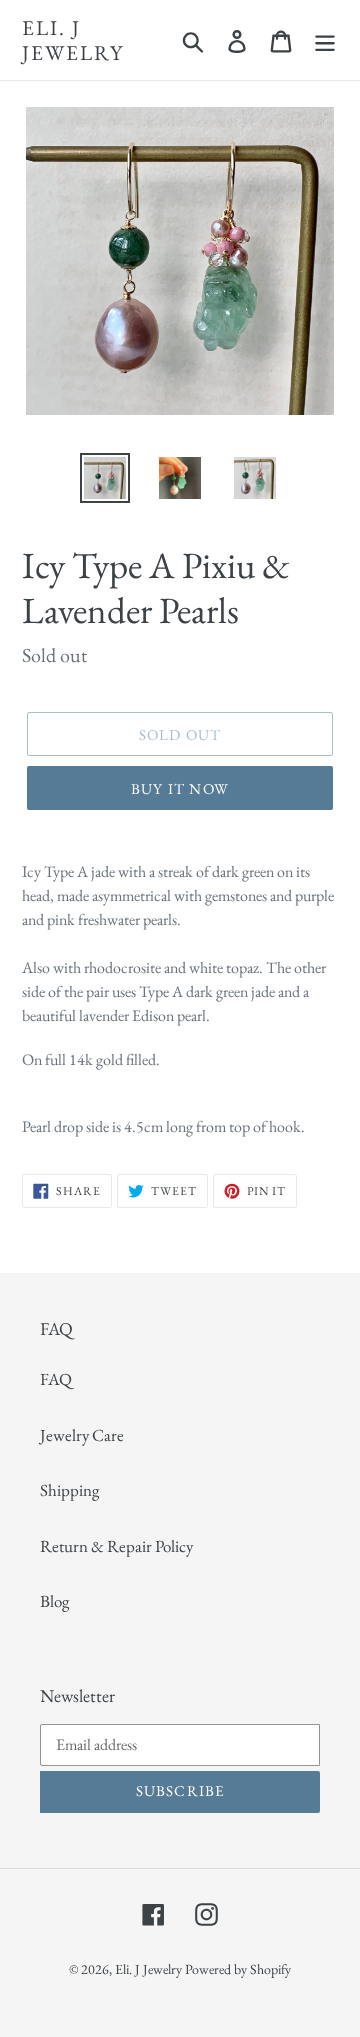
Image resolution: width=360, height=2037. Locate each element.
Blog (54, 1601)
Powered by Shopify (238, 1969)
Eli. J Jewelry (73, 40)
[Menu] (325, 40)
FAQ (56, 1379)
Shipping (69, 1490)
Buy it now (180, 788)
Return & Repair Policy (116, 1546)
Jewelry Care (82, 1435)
